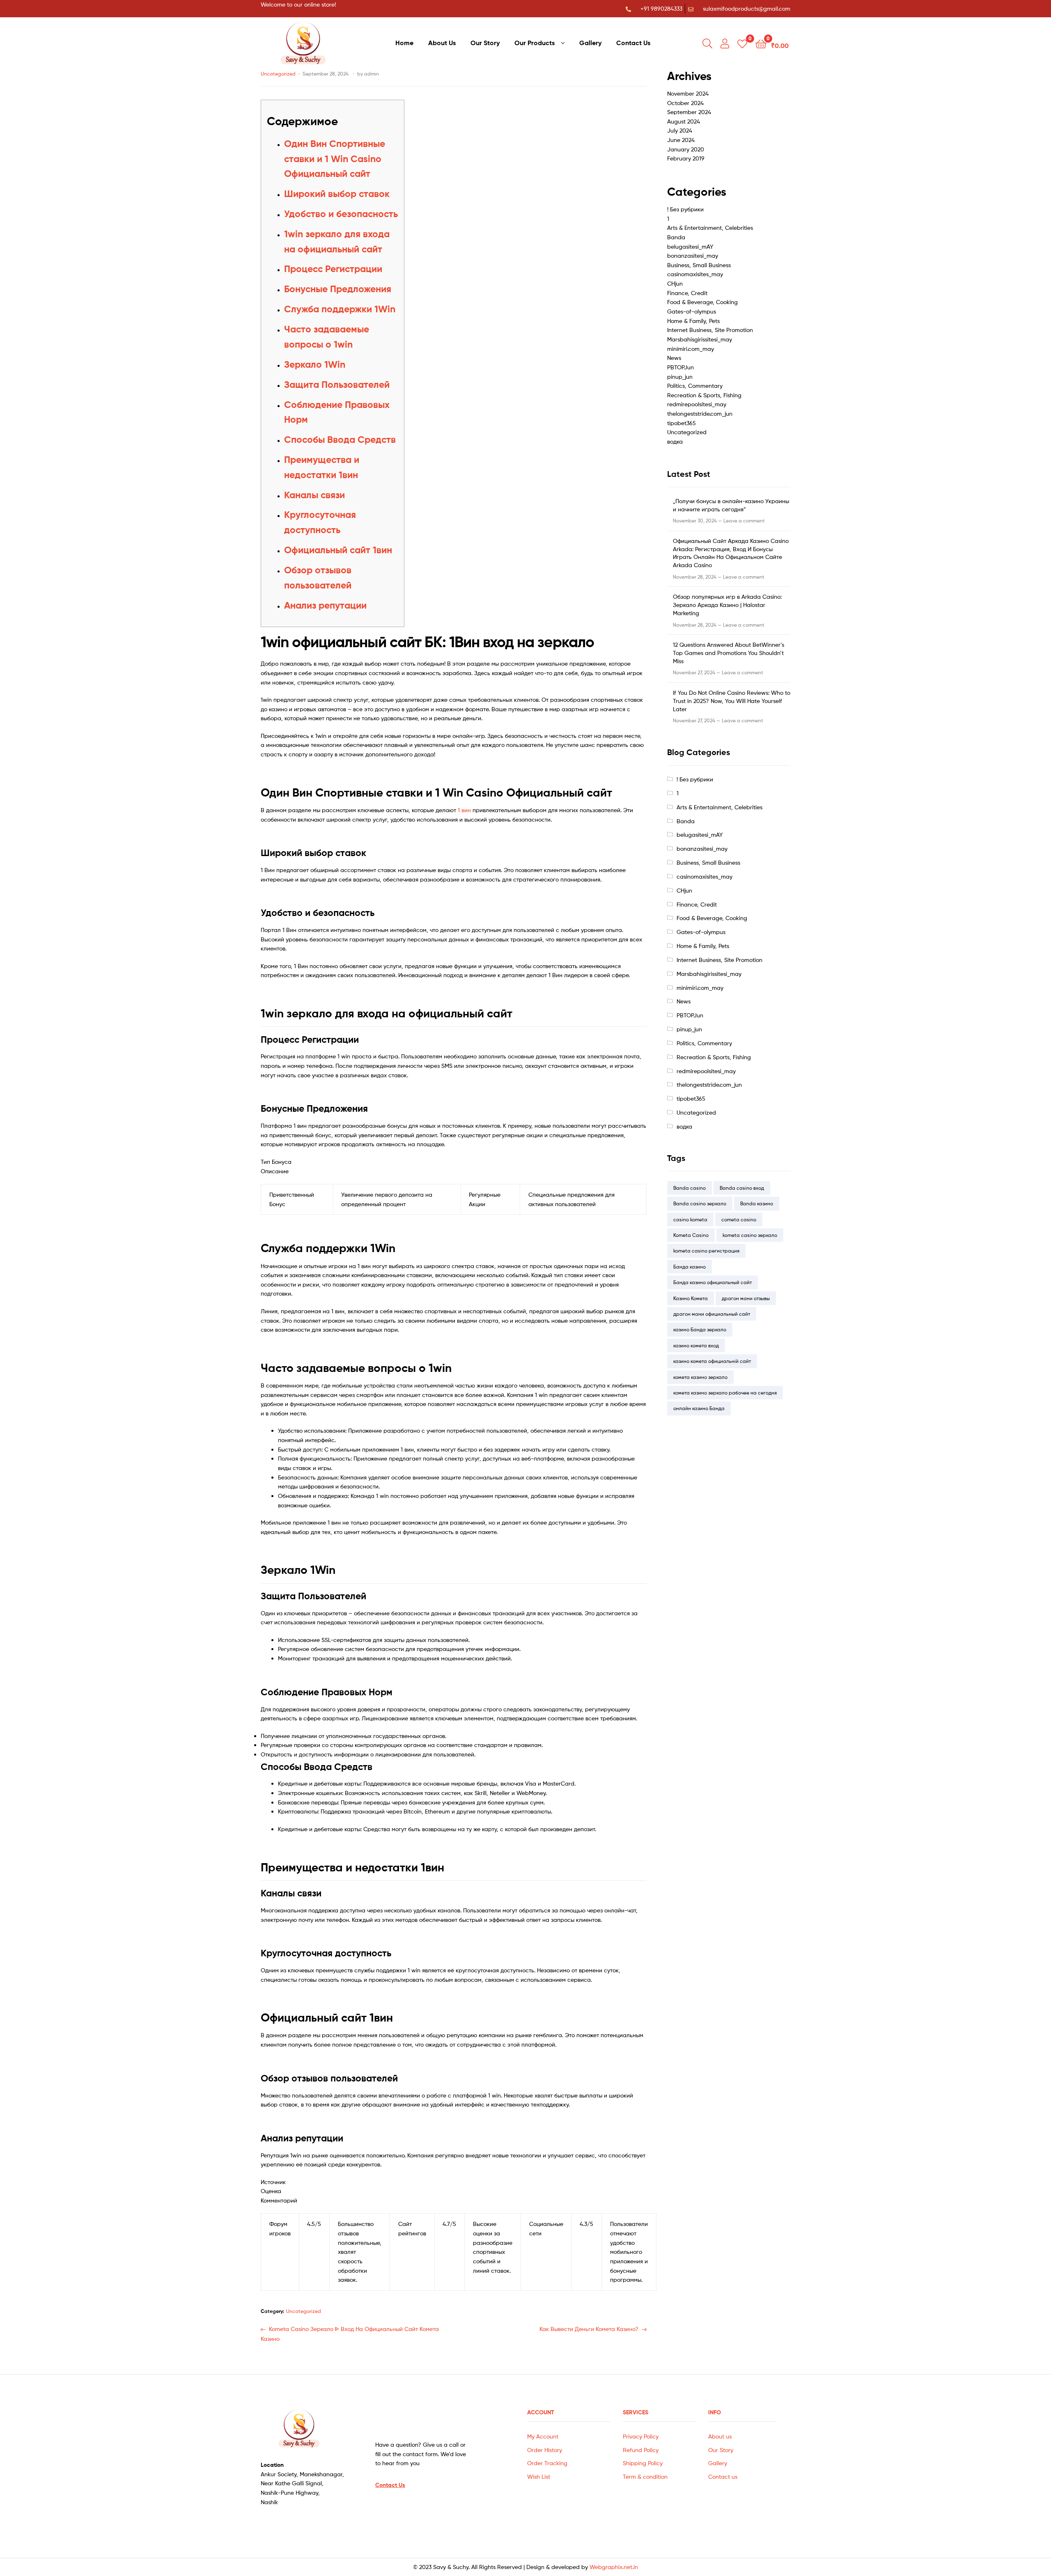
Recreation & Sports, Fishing (704, 395)
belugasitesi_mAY (690, 246)
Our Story (485, 43)
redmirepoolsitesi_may (697, 404)
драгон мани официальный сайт (712, 1314)
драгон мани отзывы (746, 1298)
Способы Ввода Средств (340, 440)
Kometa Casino (691, 1235)
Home (404, 43)
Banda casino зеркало (700, 1203)
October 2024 (685, 103)
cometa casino (739, 1219)
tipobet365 (682, 423)
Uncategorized (278, 74)
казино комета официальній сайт (712, 1361)
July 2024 (680, 130)
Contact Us (633, 43)
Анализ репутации (325, 605)
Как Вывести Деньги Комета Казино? (589, 2328)
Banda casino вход (742, 1188)
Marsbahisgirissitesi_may (700, 339)
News (674, 358)
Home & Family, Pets (693, 321)
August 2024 (684, 121)
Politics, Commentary (695, 386)
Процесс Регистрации (333, 269)
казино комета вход (696, 1345)
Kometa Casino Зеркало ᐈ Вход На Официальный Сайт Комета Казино (350, 2333)
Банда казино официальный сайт (713, 1282)
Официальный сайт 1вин (338, 550)
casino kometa (690, 1219)
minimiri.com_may (691, 349)
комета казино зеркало (700, 1377)
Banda (676, 237)
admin (372, 74)
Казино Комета (691, 1298)
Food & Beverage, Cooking (702, 302)
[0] (742, 43)
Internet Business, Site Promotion (710, 330)
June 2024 (681, 140)
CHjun (675, 283)
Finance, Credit (687, 293)
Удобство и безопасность (341, 214)
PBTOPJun (680, 367)
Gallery (590, 43)
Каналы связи (314, 495)
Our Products (535, 43)
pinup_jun (680, 377)
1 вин (464, 810)
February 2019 (686, 158)
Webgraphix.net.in (614, 2567)
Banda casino (690, 1188)
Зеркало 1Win (315, 364)
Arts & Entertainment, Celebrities (710, 228)
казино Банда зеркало (700, 1329)
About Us (442, 43)
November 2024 (688, 93)
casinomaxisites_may (695, 274)
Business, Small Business (699, 265)
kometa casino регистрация (706, 1251)
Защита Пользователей (337, 385)
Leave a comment (744, 521)
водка (675, 441)
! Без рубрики (685, 209)
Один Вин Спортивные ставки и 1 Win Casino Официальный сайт (335, 159)
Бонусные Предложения (338, 289)
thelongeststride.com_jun (700, 413)
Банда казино (690, 1267)
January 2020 (686, 149)
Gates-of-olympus (692, 311)
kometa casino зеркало (750, 1235)
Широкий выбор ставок (337, 194)
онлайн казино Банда (699, 1408)
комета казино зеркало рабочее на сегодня (725, 1393)
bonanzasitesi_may (693, 255)
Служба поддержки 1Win (340, 309)
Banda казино (757, 1203)
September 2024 (689, 112)
